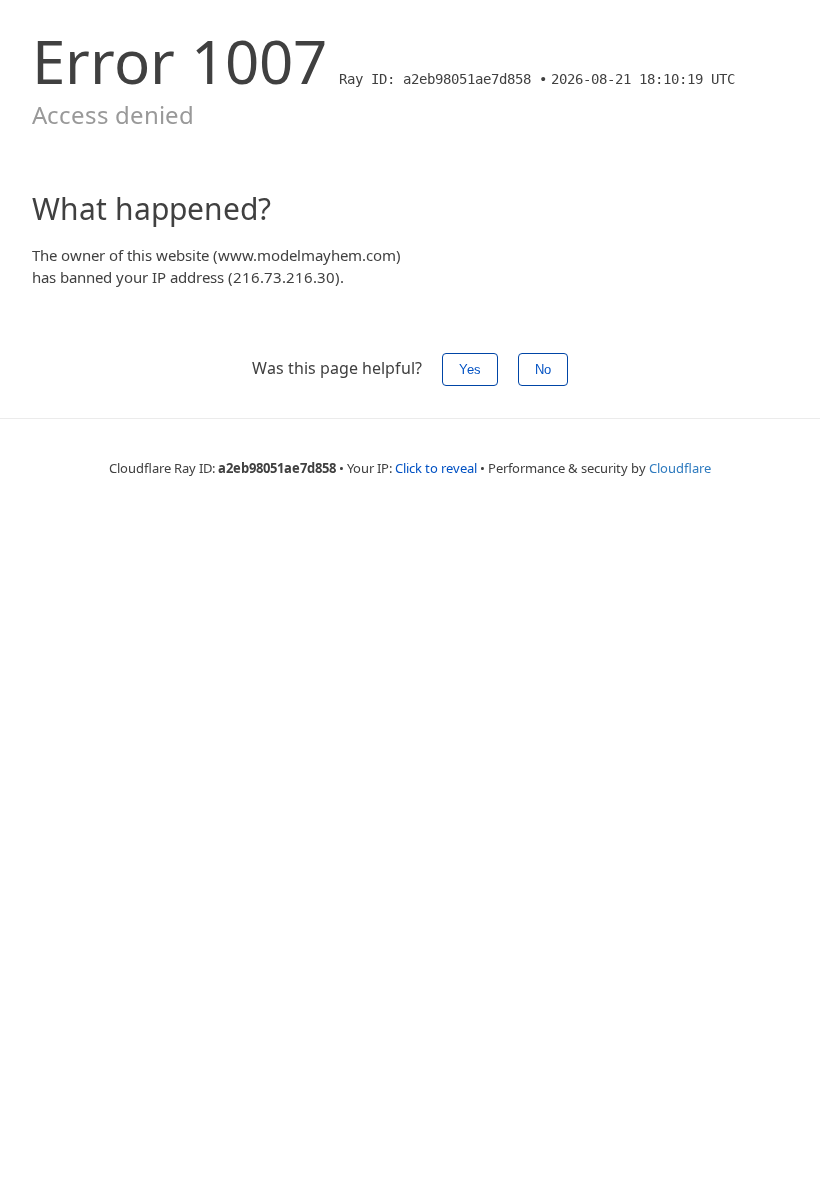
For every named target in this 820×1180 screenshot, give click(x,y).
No (543, 369)
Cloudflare (680, 468)
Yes (470, 369)
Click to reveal (436, 468)
